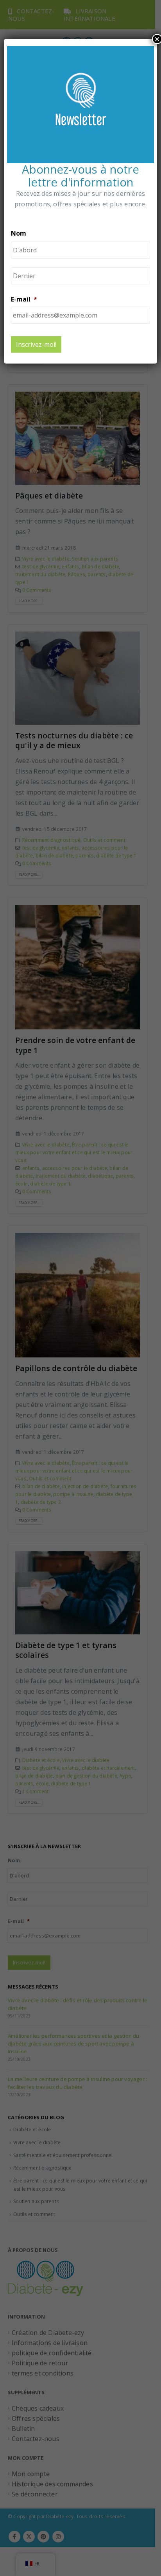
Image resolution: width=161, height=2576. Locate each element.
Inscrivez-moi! (36, 344)
